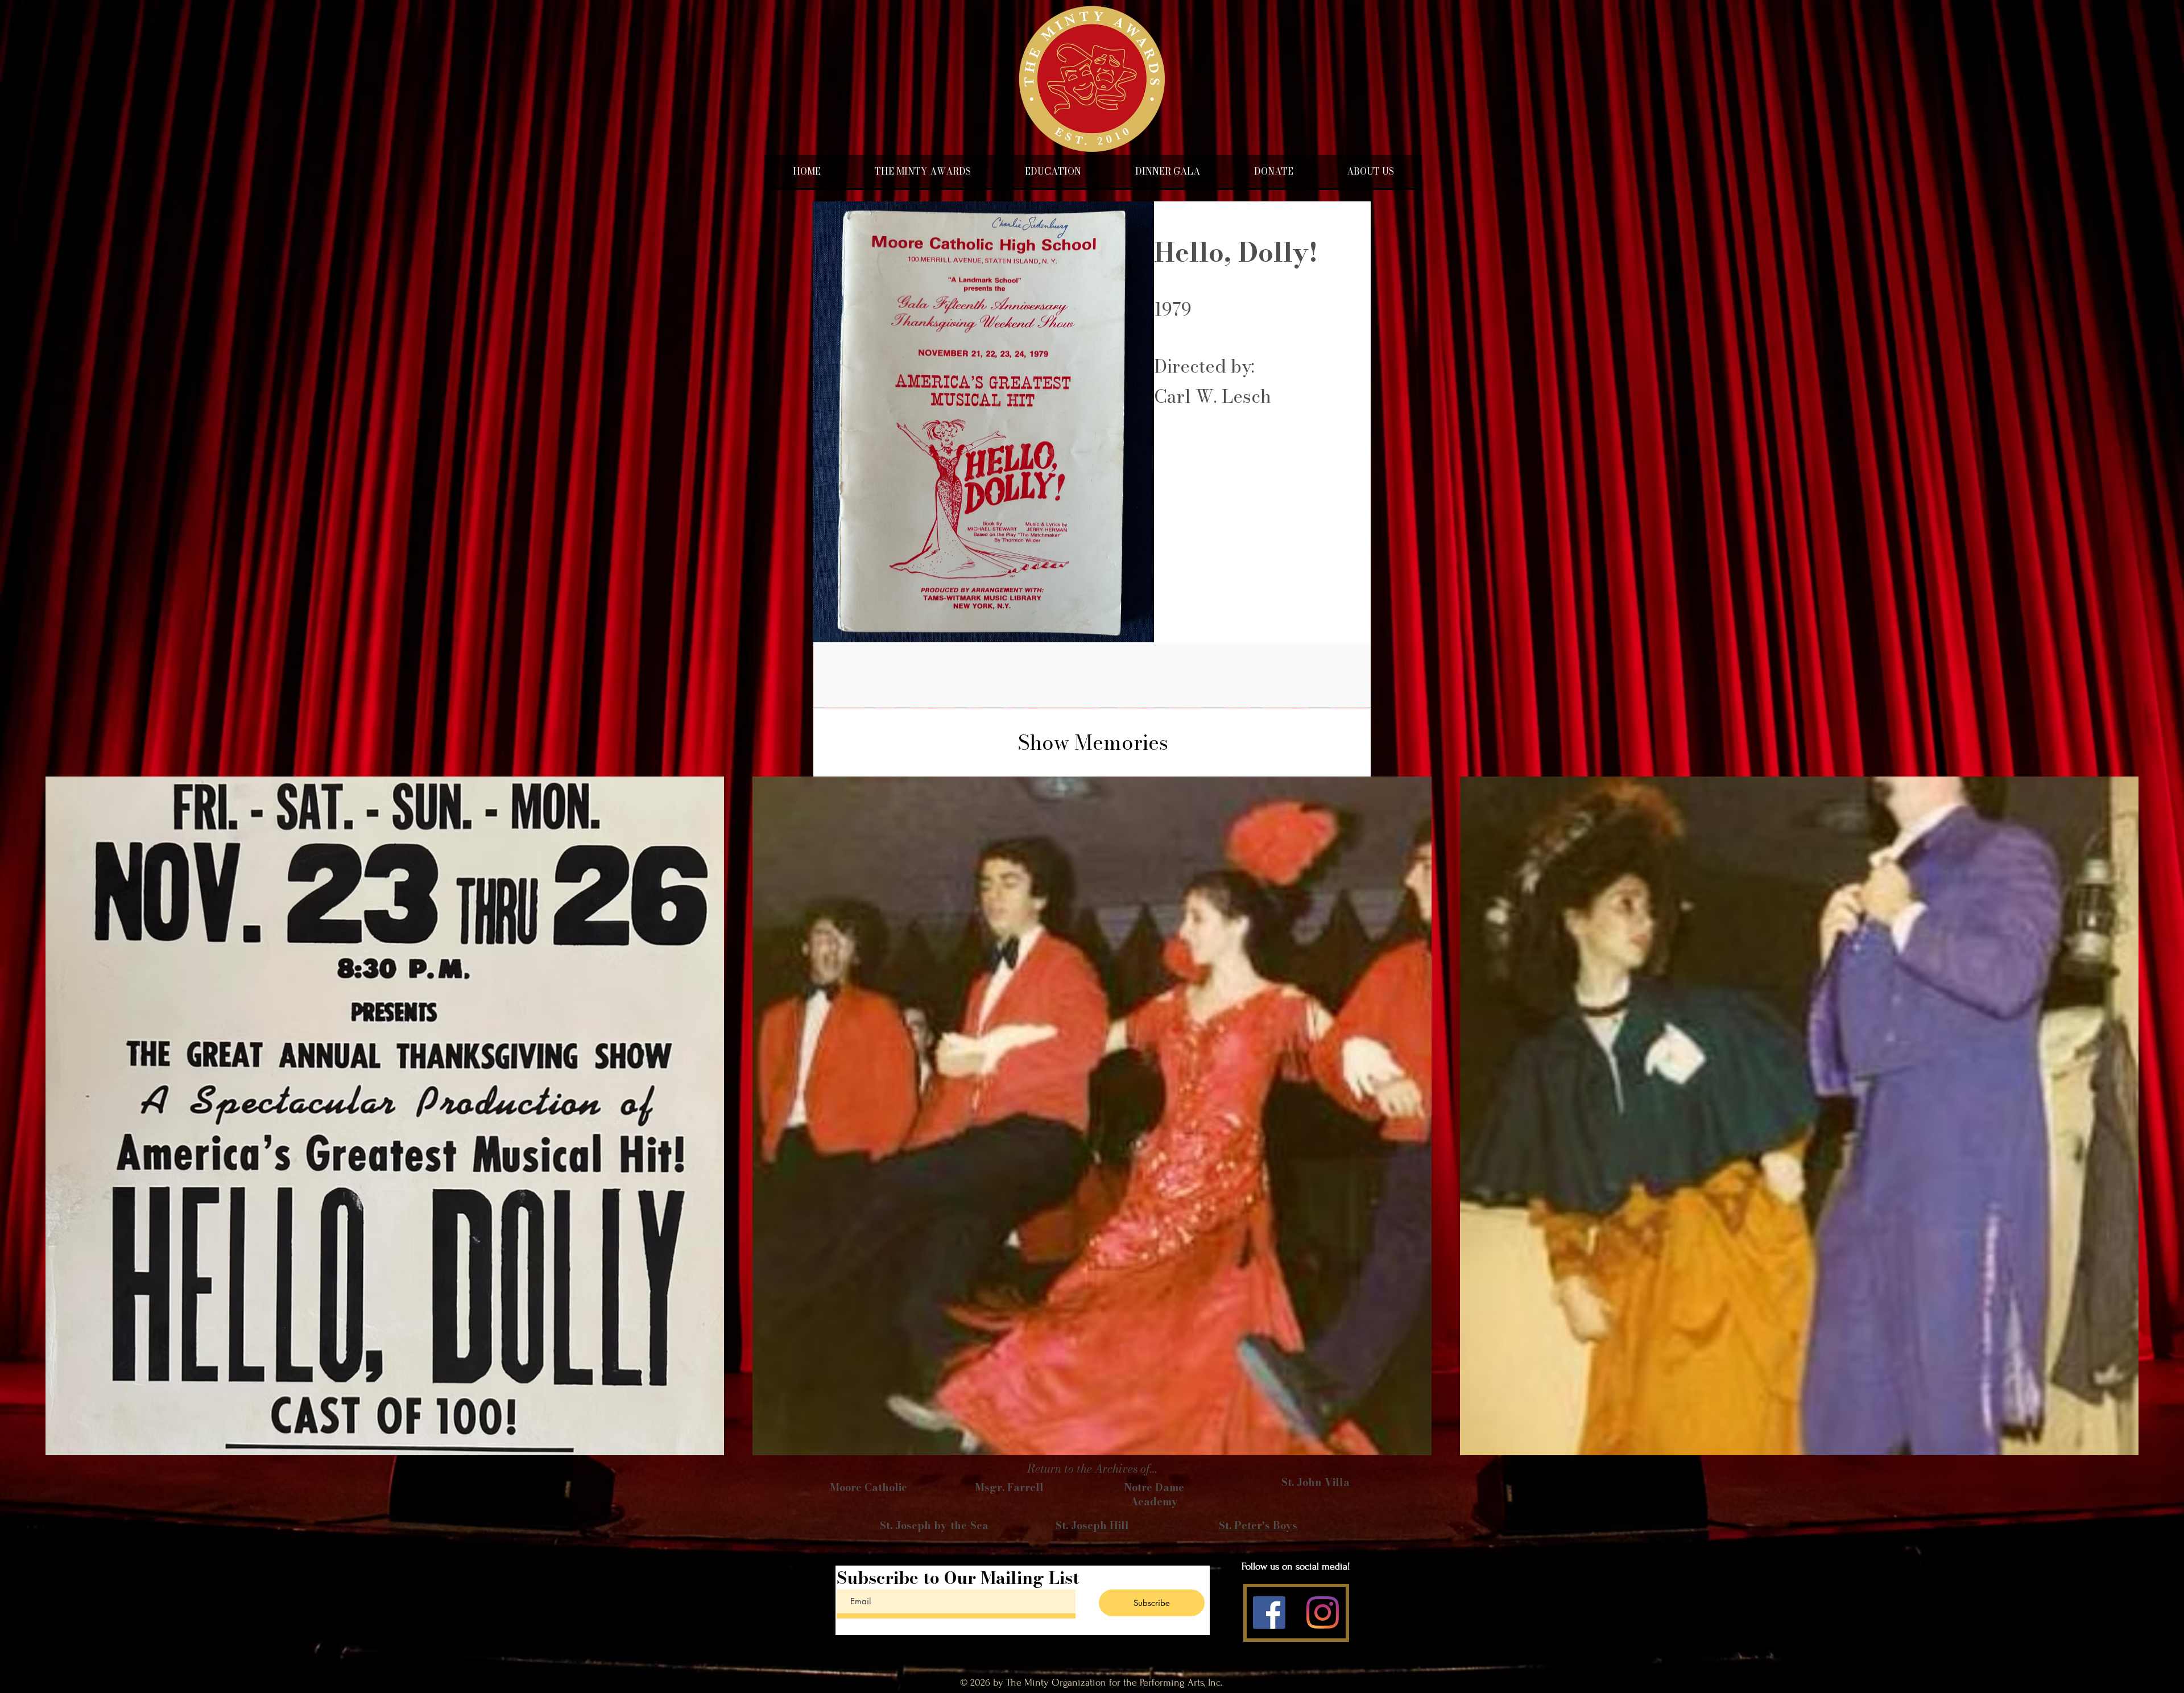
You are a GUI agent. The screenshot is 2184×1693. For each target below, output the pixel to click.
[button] (1053, 171)
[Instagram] (1323, 1613)
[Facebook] (1269, 1613)
